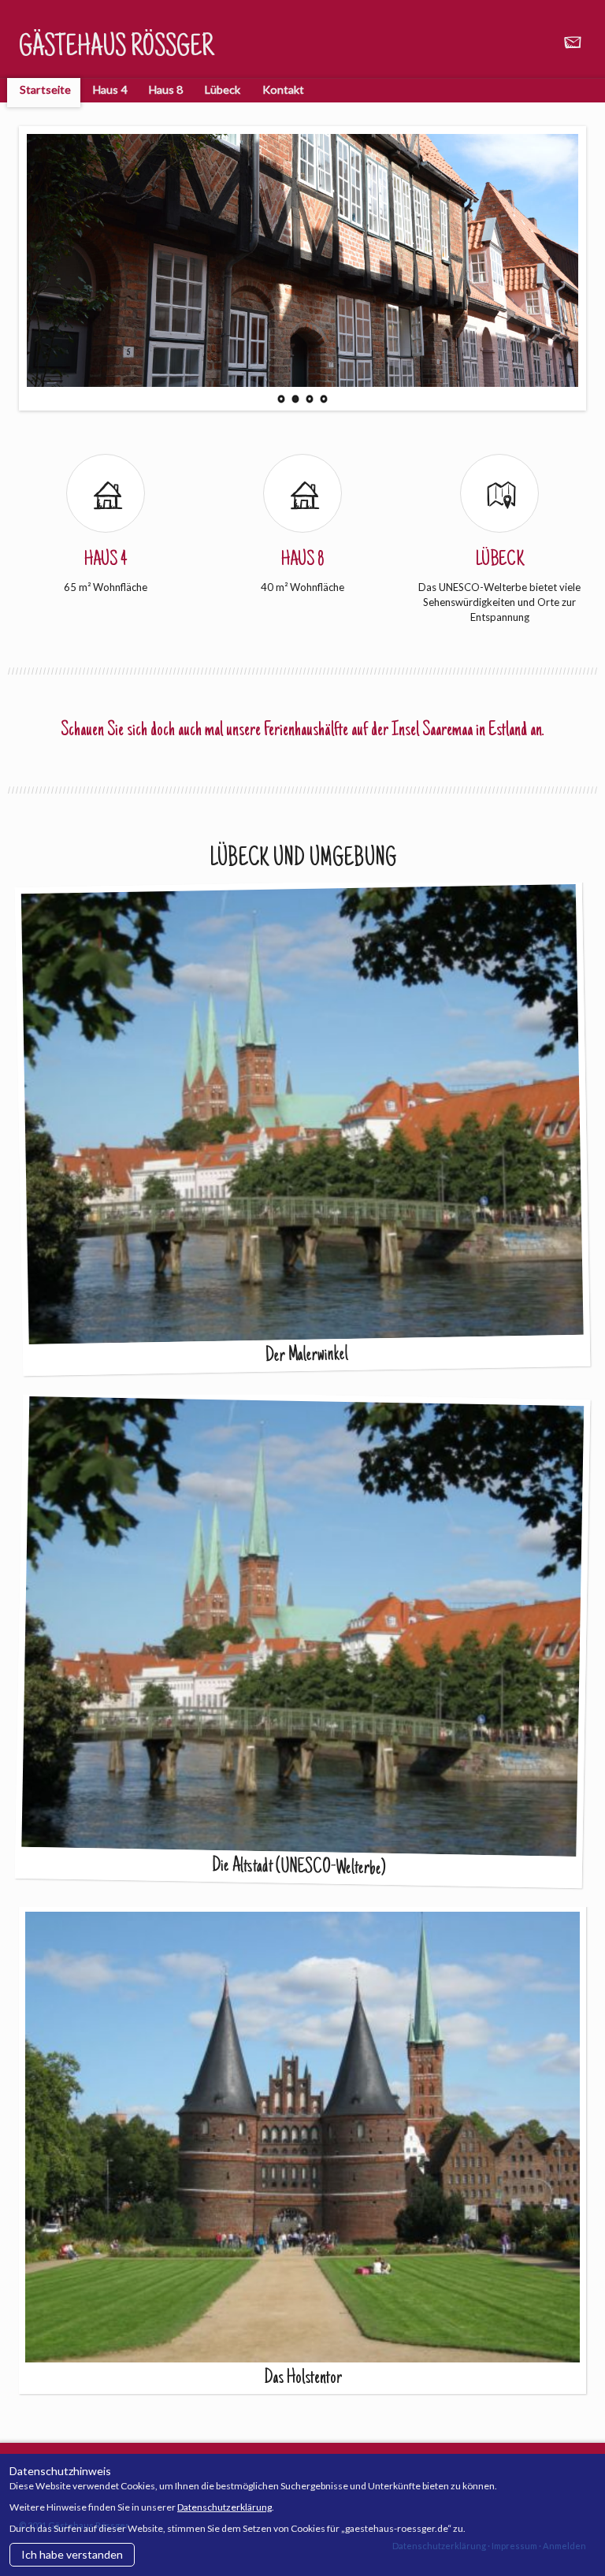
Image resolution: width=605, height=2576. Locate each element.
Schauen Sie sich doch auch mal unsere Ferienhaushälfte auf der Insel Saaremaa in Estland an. (302, 730)
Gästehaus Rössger (116, 49)
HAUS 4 (106, 560)
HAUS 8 (303, 560)
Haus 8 (166, 89)
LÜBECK (500, 560)
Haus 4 (110, 89)
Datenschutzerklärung (225, 2507)
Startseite (45, 89)
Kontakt (283, 89)
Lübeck (223, 89)
